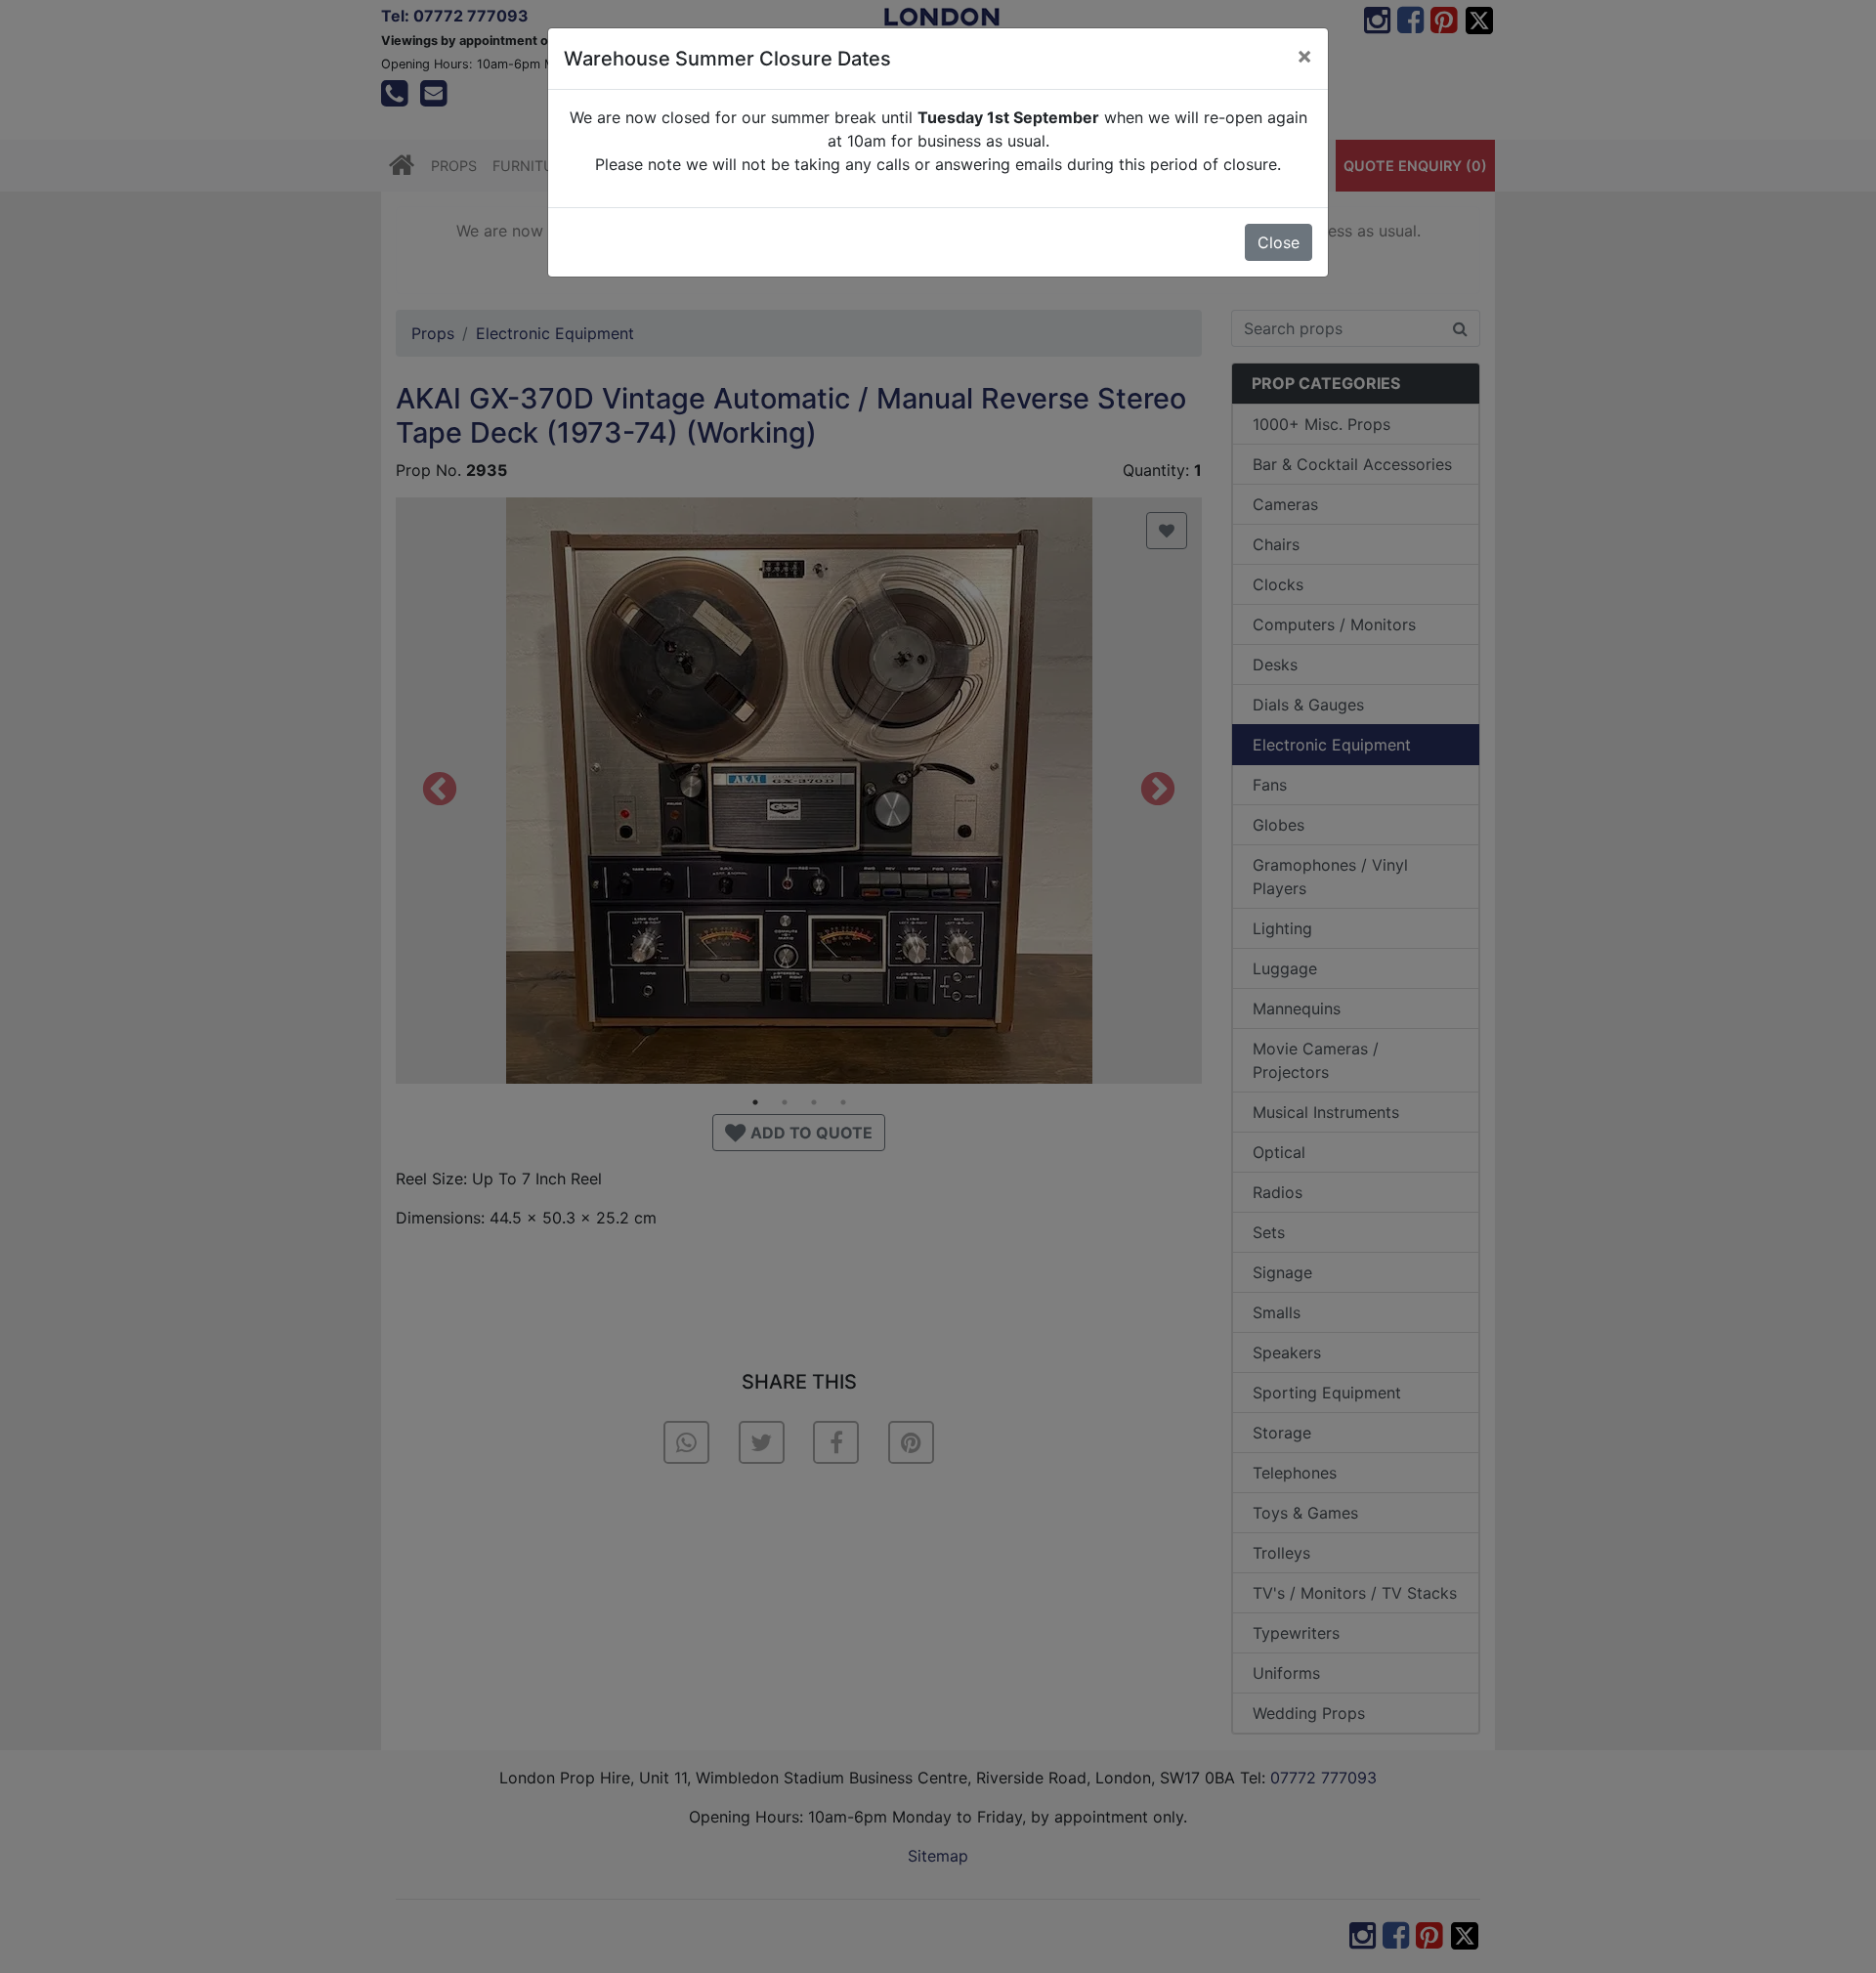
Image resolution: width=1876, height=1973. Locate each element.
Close (1279, 242)
